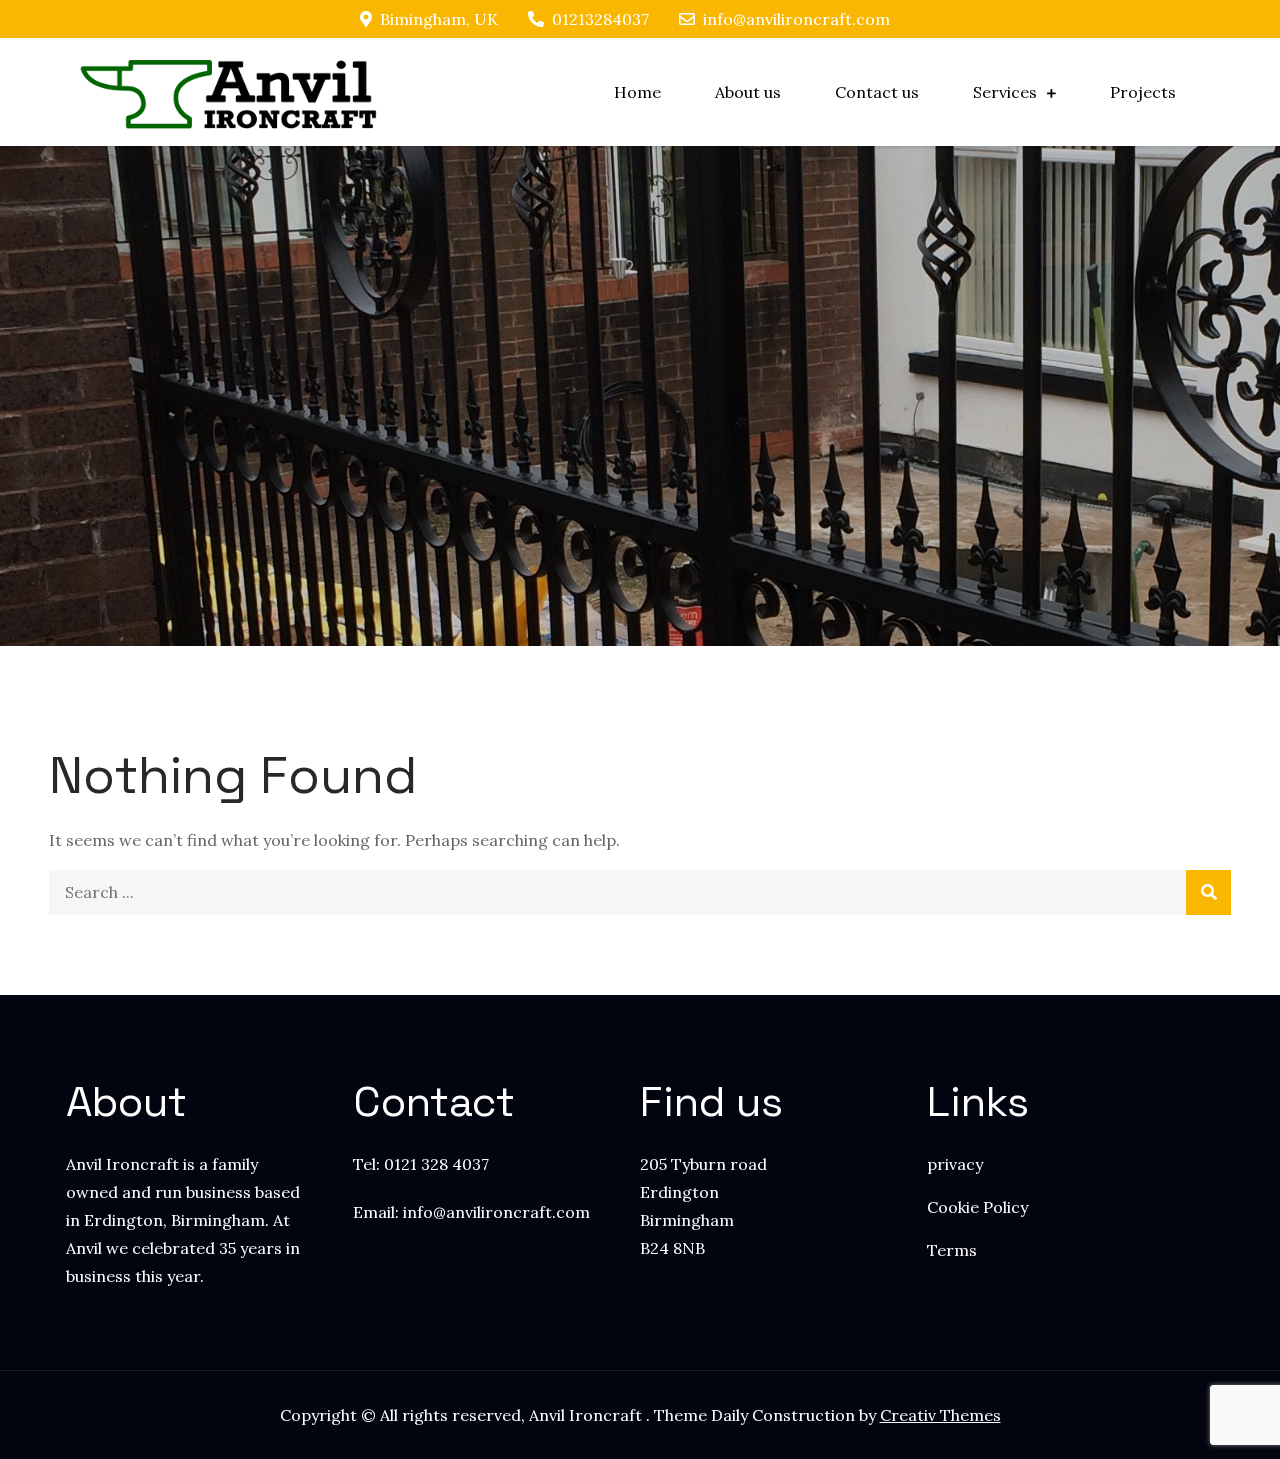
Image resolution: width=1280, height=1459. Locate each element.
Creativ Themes (940, 1415)
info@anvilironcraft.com (796, 19)
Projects (1143, 92)
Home (637, 92)
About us (748, 92)
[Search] (1208, 892)
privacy (955, 1164)
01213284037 (600, 19)
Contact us (877, 92)
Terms (952, 1250)
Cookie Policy (977, 1207)
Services (1005, 92)
